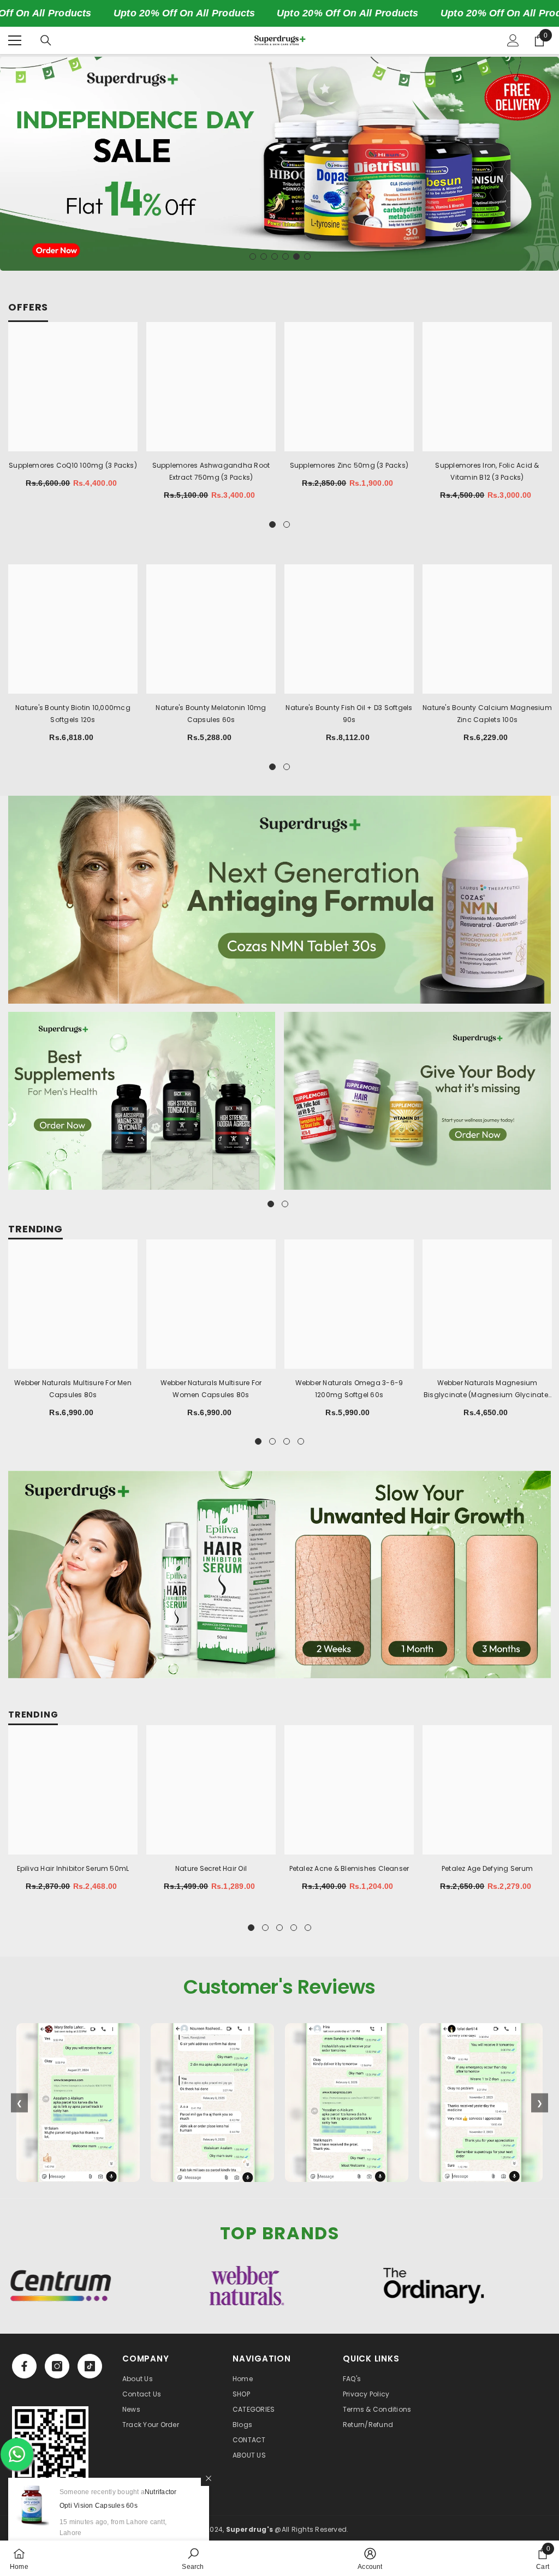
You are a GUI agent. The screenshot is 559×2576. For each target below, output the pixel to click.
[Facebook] (24, 2366)
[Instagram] (57, 2366)
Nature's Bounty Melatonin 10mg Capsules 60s (211, 714)
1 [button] (253, 257)
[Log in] (513, 40)
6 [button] (307, 257)
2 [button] (264, 257)
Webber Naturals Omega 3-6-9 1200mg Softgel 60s (349, 1389)
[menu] (15, 40)
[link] (50, 2444)
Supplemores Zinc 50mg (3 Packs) (349, 465)
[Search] (46, 40)
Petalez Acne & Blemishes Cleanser (349, 1868)
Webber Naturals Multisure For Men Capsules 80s (73, 1389)
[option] (279, 164)
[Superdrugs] (279, 900)
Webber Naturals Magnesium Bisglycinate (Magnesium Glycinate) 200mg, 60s (487, 1390)
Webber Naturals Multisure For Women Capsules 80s (211, 1389)
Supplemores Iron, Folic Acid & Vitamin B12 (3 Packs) (487, 471)
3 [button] (275, 257)
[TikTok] (90, 2366)
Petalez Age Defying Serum (487, 1868)
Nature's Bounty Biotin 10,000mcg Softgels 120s (73, 714)
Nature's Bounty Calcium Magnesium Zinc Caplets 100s (487, 714)
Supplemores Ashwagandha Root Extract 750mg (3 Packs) (211, 471)
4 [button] (286, 257)
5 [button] (296, 257)
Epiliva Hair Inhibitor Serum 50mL (73, 1868)
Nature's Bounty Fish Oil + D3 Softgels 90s (349, 714)
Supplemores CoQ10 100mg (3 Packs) (73, 465)
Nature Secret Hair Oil (211, 1868)
